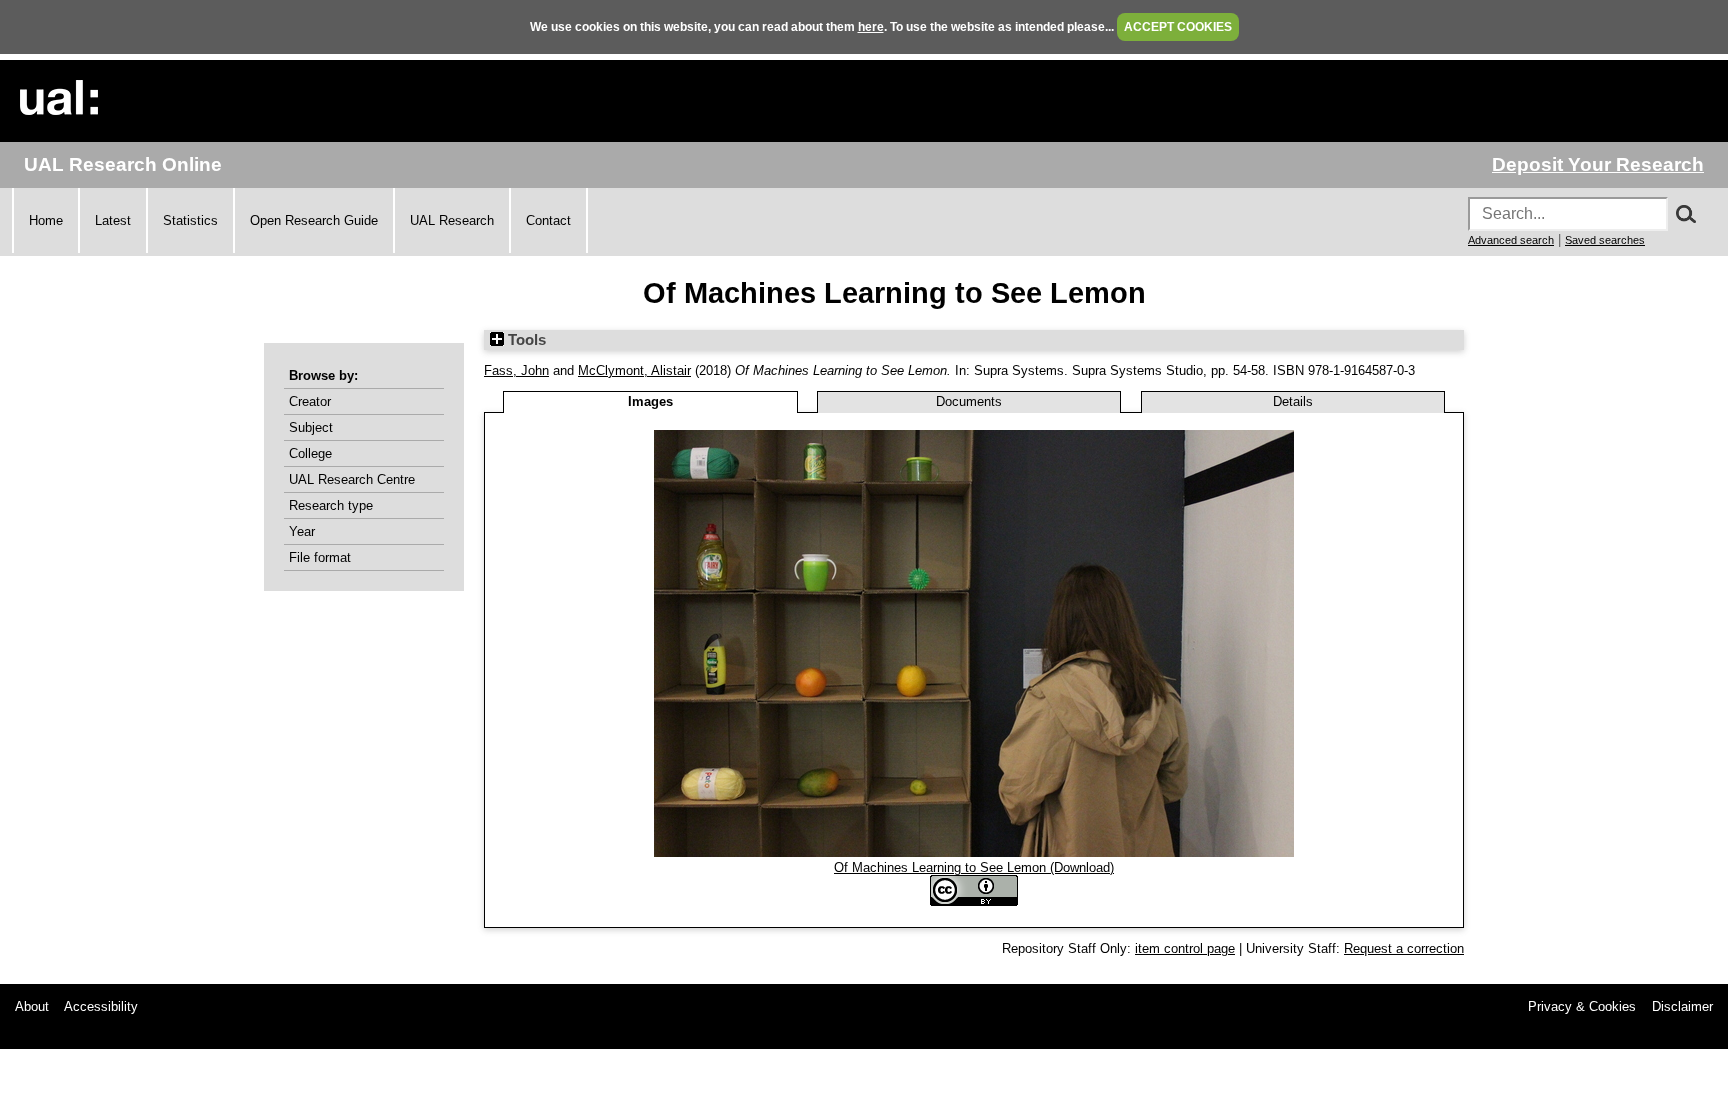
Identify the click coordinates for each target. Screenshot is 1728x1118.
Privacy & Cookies (1582, 1006)
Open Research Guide (314, 220)
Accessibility (101, 1006)
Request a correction (1404, 948)
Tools (525, 340)
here (871, 27)
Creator (310, 401)
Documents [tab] (969, 401)
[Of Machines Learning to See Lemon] (974, 852)
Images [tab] (650, 401)
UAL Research (452, 220)
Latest (113, 220)
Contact (548, 220)
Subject (311, 427)
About (32, 1006)
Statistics (190, 220)
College (310, 453)
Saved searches (1605, 240)
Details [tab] (1293, 401)
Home (46, 220)
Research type (331, 505)
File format (320, 557)
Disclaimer (1682, 1006)
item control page (1185, 948)
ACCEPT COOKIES (1178, 27)
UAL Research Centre (352, 479)
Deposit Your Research (1598, 164)
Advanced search (1511, 240)
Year (302, 531)
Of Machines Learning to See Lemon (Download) (974, 867)
